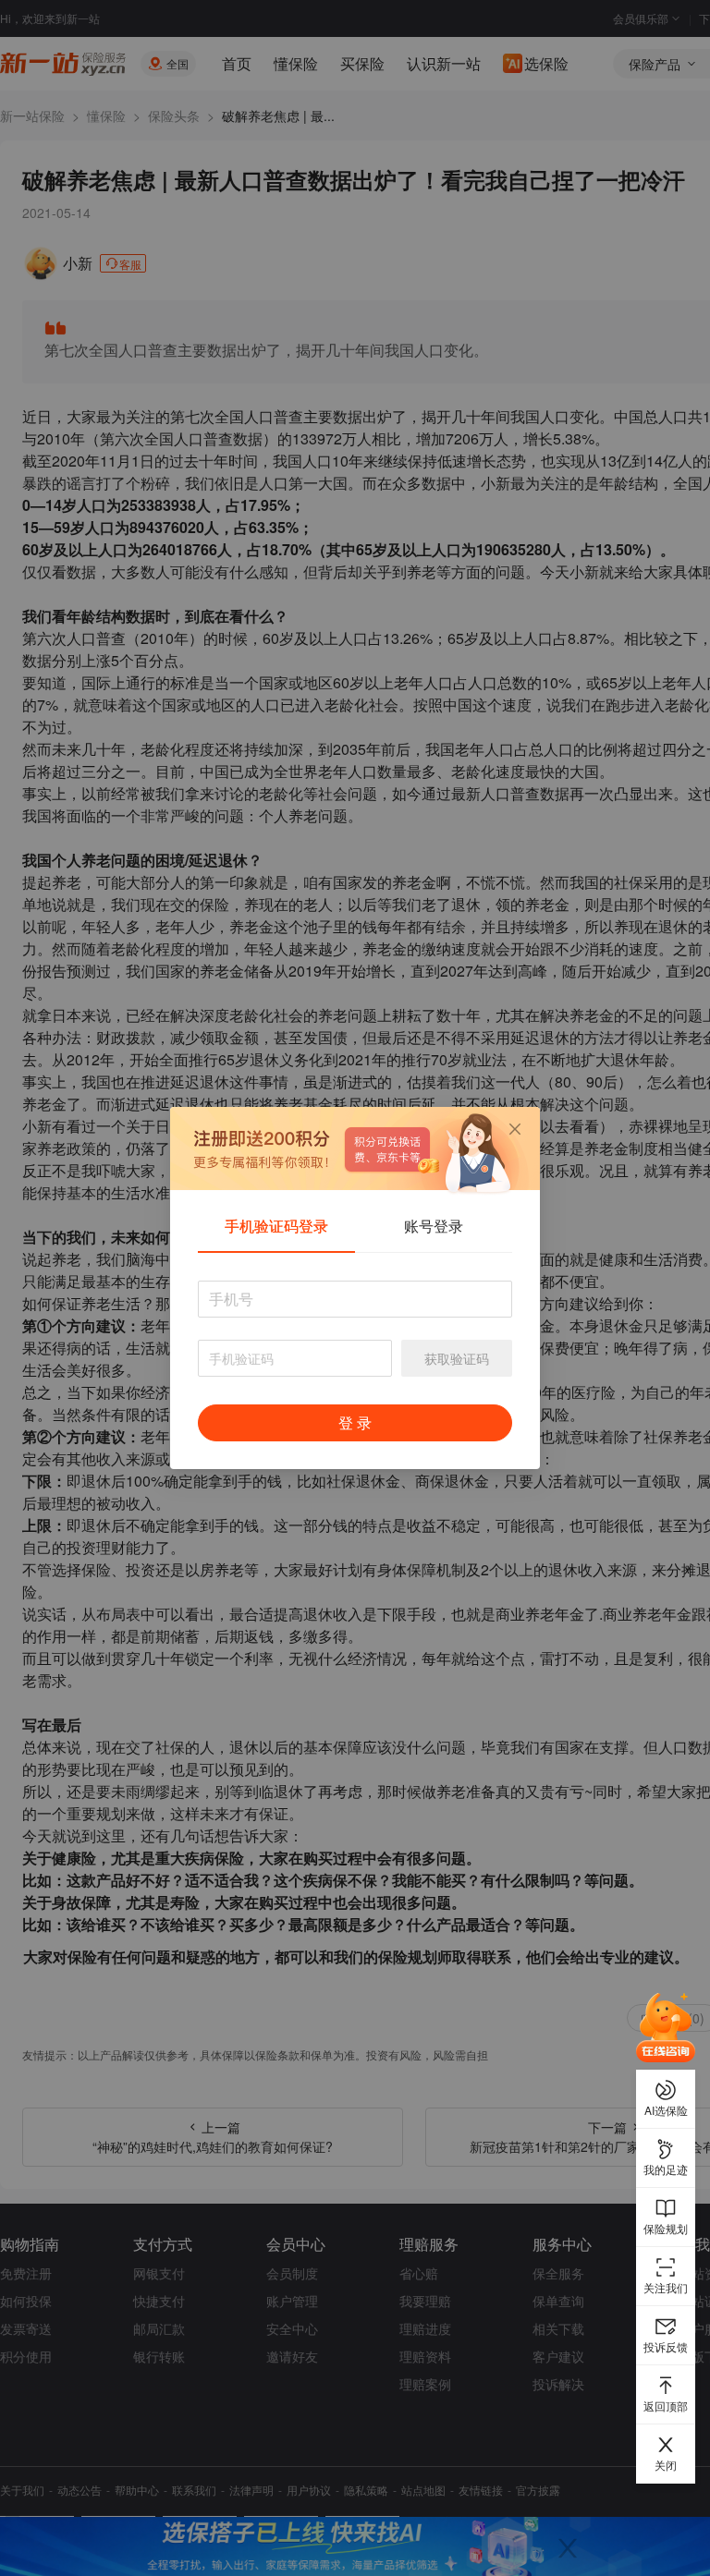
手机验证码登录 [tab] (276, 1226)
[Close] (515, 1129)
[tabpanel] (355, 1370)
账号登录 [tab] (434, 1226)
